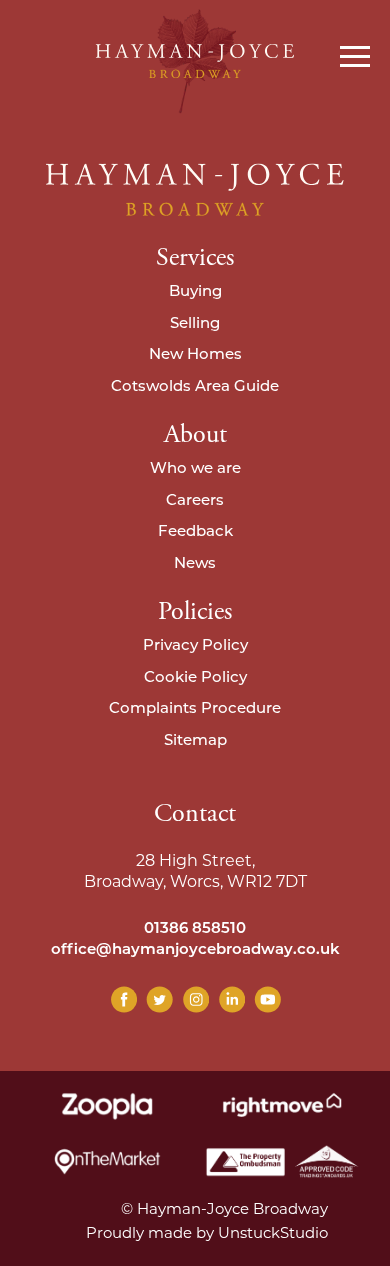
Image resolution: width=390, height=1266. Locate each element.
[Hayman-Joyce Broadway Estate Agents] (195, 61)
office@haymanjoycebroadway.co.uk (195, 950)
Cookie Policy (195, 678)
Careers (195, 501)
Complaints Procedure (195, 709)
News (195, 564)
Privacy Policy (195, 646)
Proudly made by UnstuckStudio (207, 1232)
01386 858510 (195, 929)
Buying (195, 292)
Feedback (195, 532)
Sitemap (195, 741)
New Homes (195, 355)
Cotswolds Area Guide (195, 387)
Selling (195, 324)
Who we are (195, 469)
